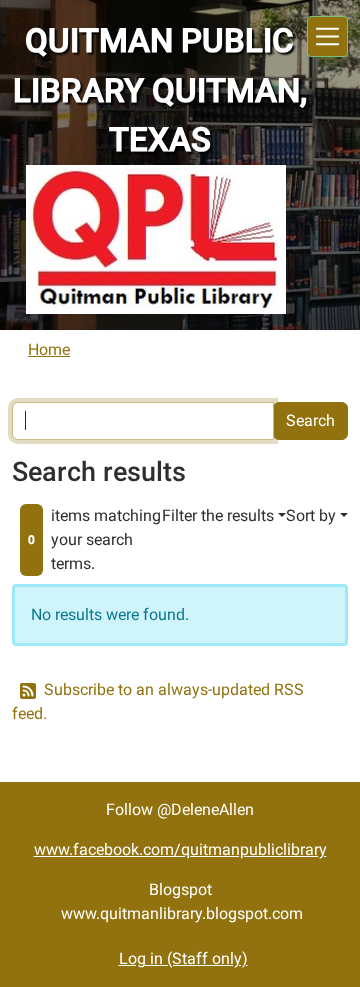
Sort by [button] (311, 515)
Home (49, 349)
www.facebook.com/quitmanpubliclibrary (180, 849)
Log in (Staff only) (183, 958)
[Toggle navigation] (327, 36)
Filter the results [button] (218, 515)
